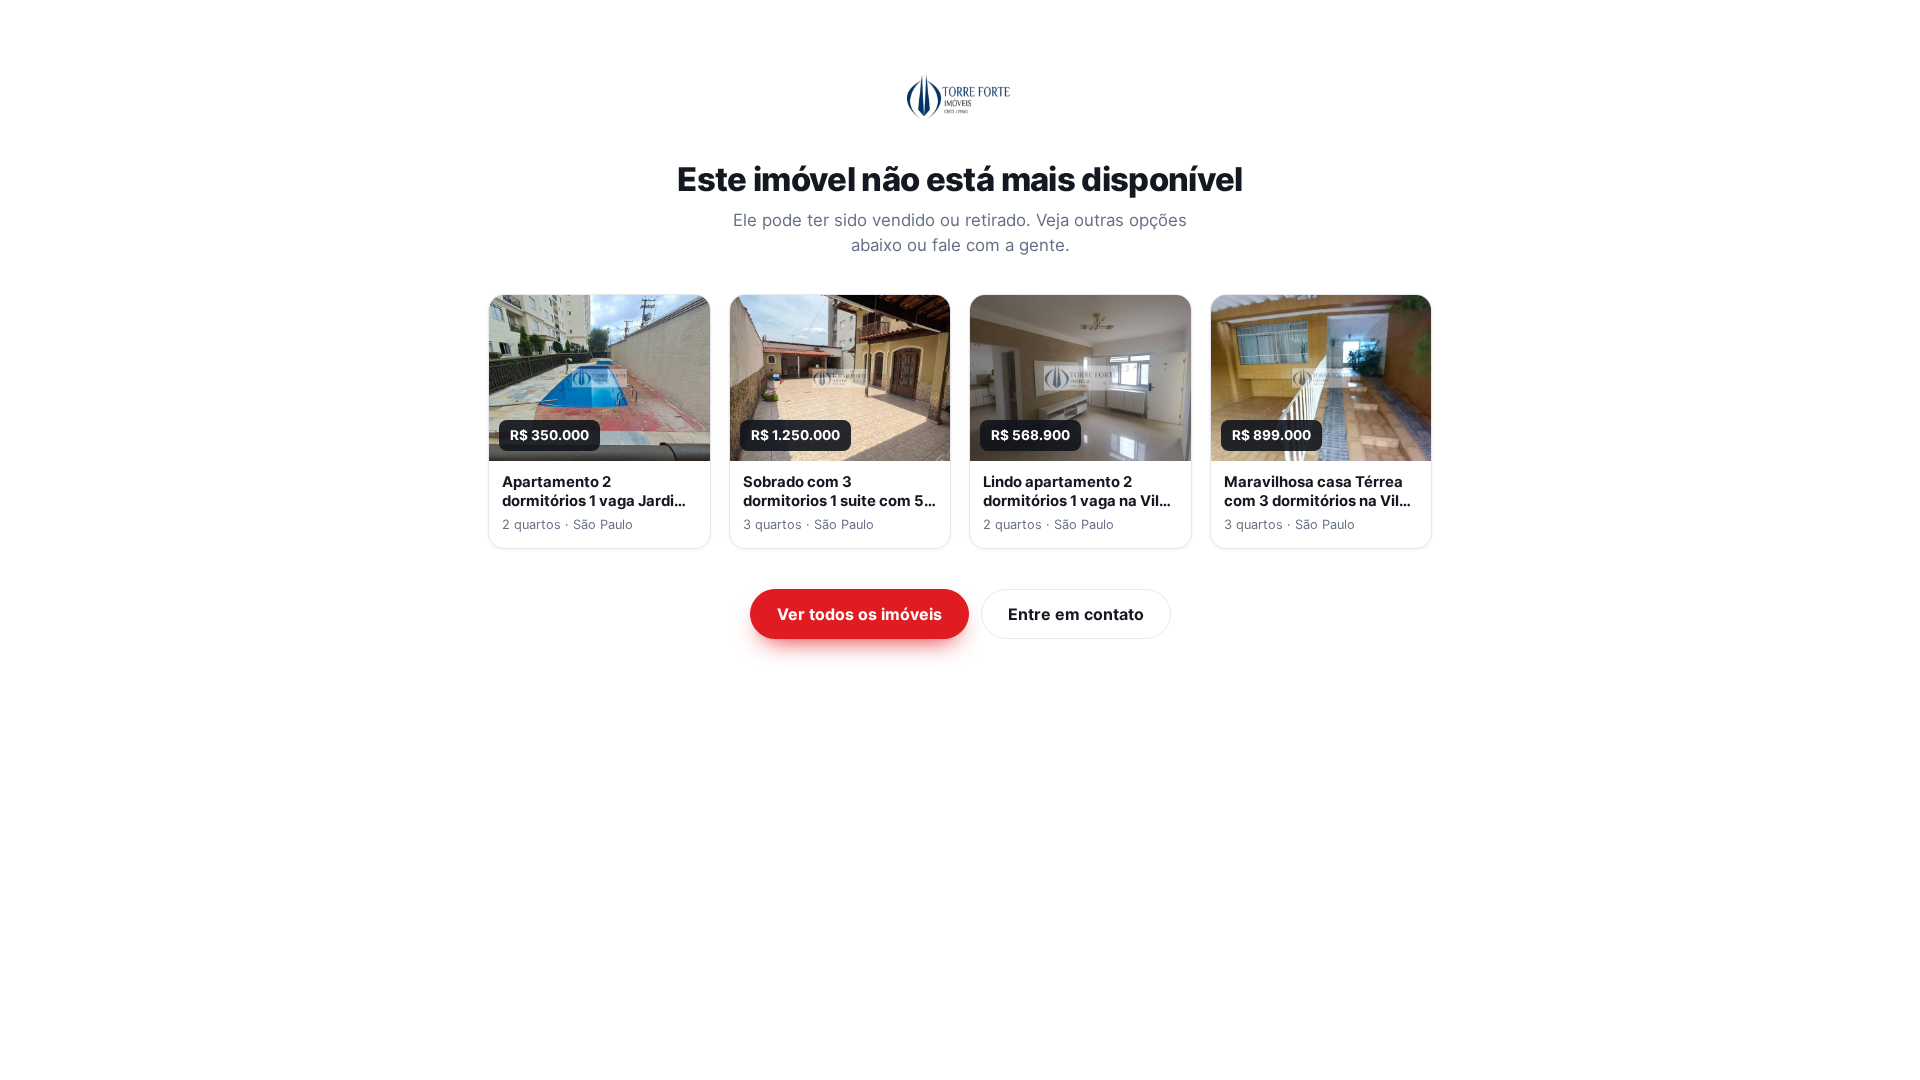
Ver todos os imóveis (859, 614)
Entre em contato (1076, 614)
